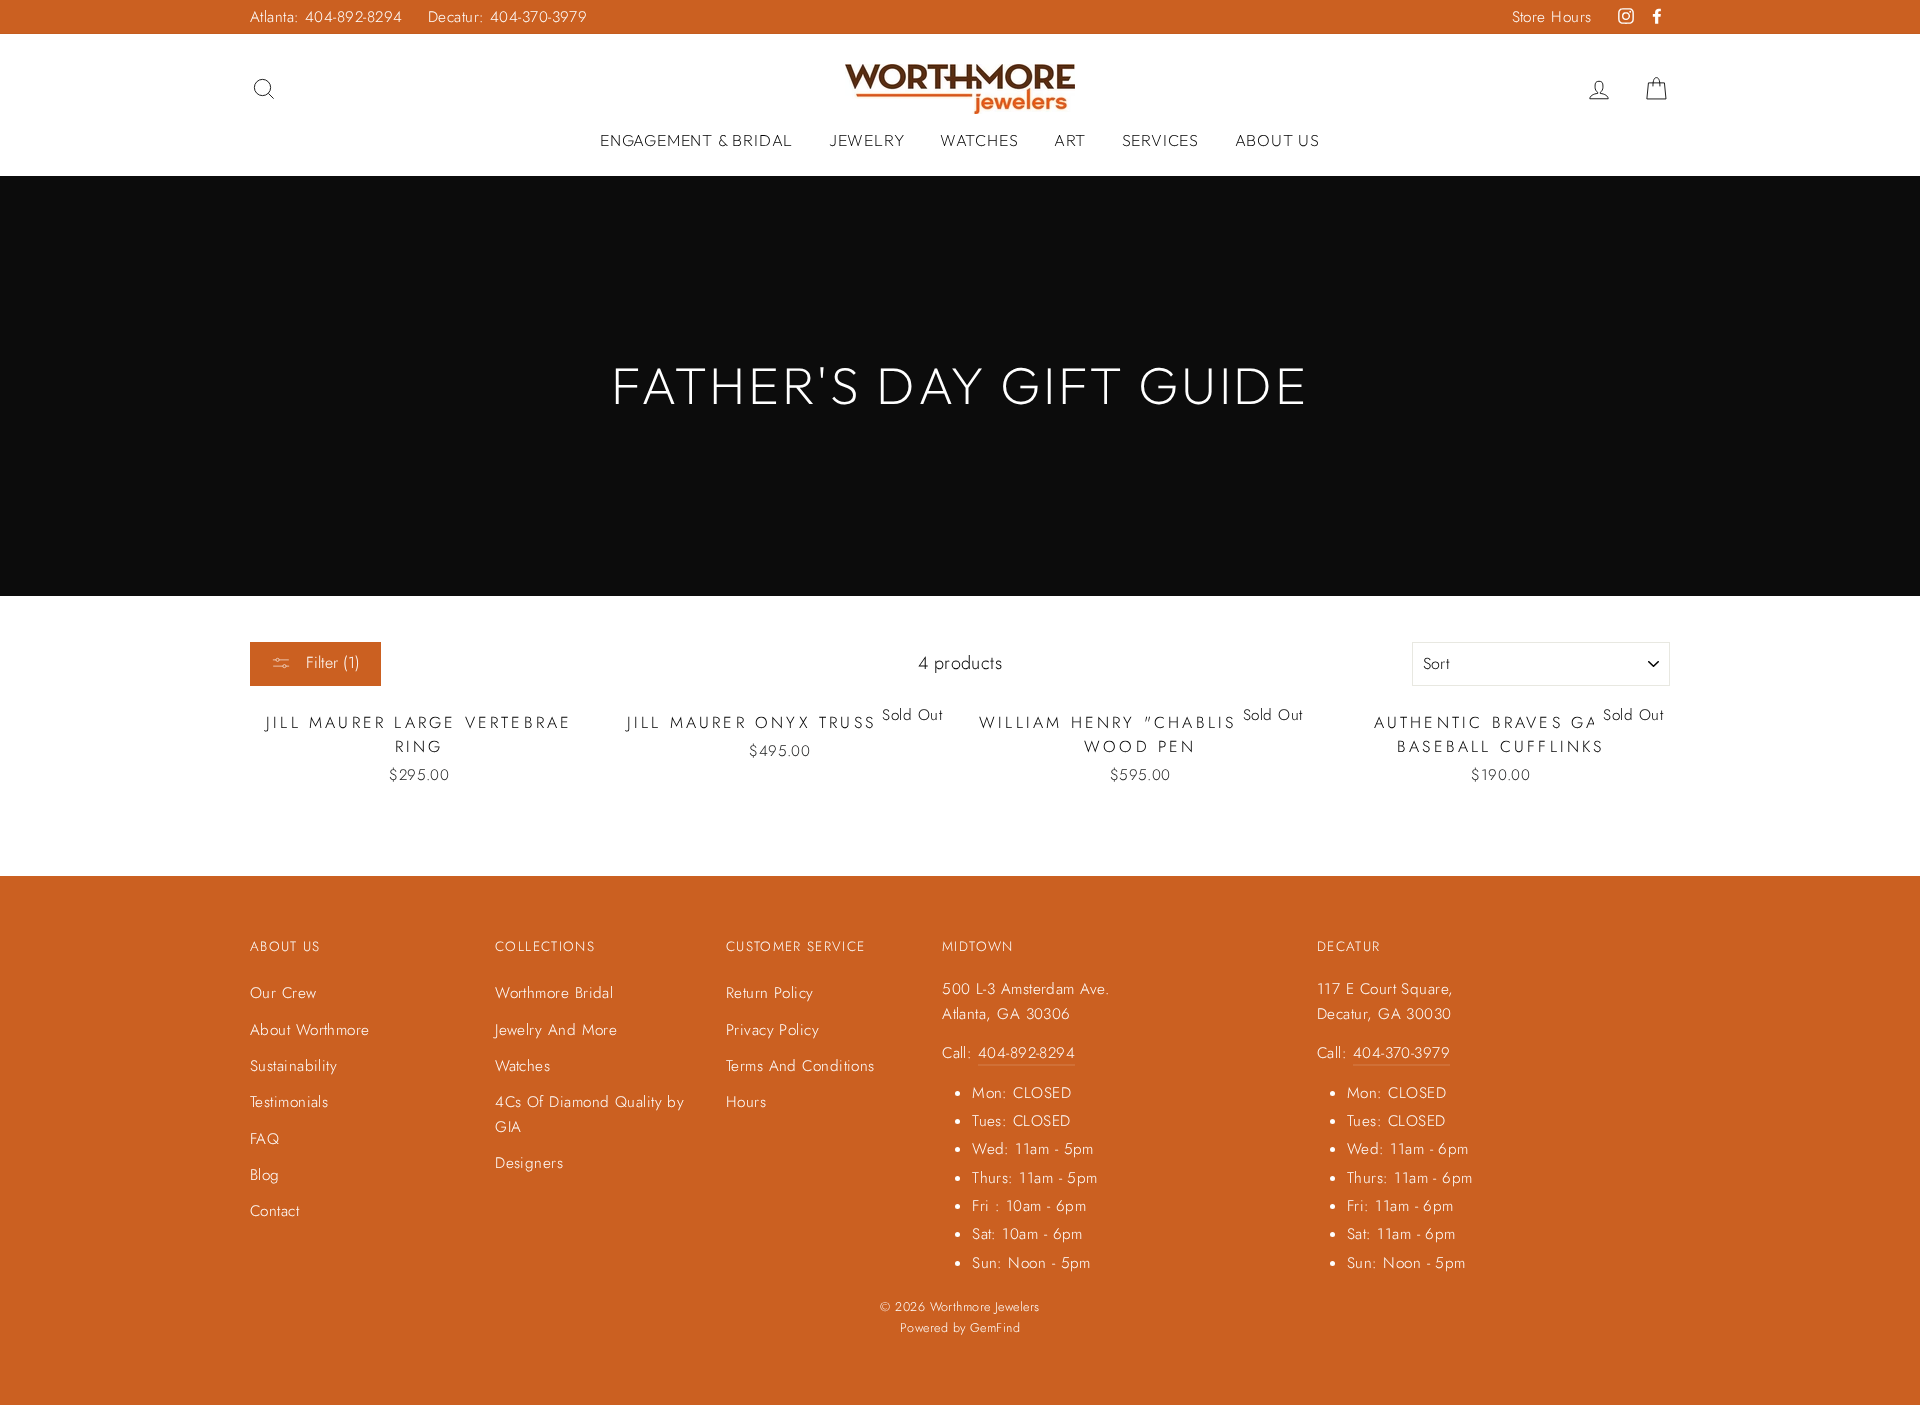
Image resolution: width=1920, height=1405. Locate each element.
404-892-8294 (1026, 1053)
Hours (746, 1102)
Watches (979, 140)
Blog (265, 1175)
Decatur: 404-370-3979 (507, 17)
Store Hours (1552, 17)
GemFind (995, 1328)
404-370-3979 (1401, 1053)
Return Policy (770, 993)
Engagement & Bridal (696, 140)
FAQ (264, 1139)
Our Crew (283, 993)
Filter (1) (330, 662)
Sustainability (293, 1066)
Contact (274, 1211)
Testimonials (289, 1102)
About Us (1277, 140)
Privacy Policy (772, 1030)
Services (1160, 140)
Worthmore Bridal (554, 993)
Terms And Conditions (800, 1066)
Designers (529, 1163)
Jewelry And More (556, 1030)
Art (1070, 140)
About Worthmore (310, 1030)
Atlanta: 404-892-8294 (326, 17)
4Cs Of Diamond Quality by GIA (589, 1114)
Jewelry (867, 140)
